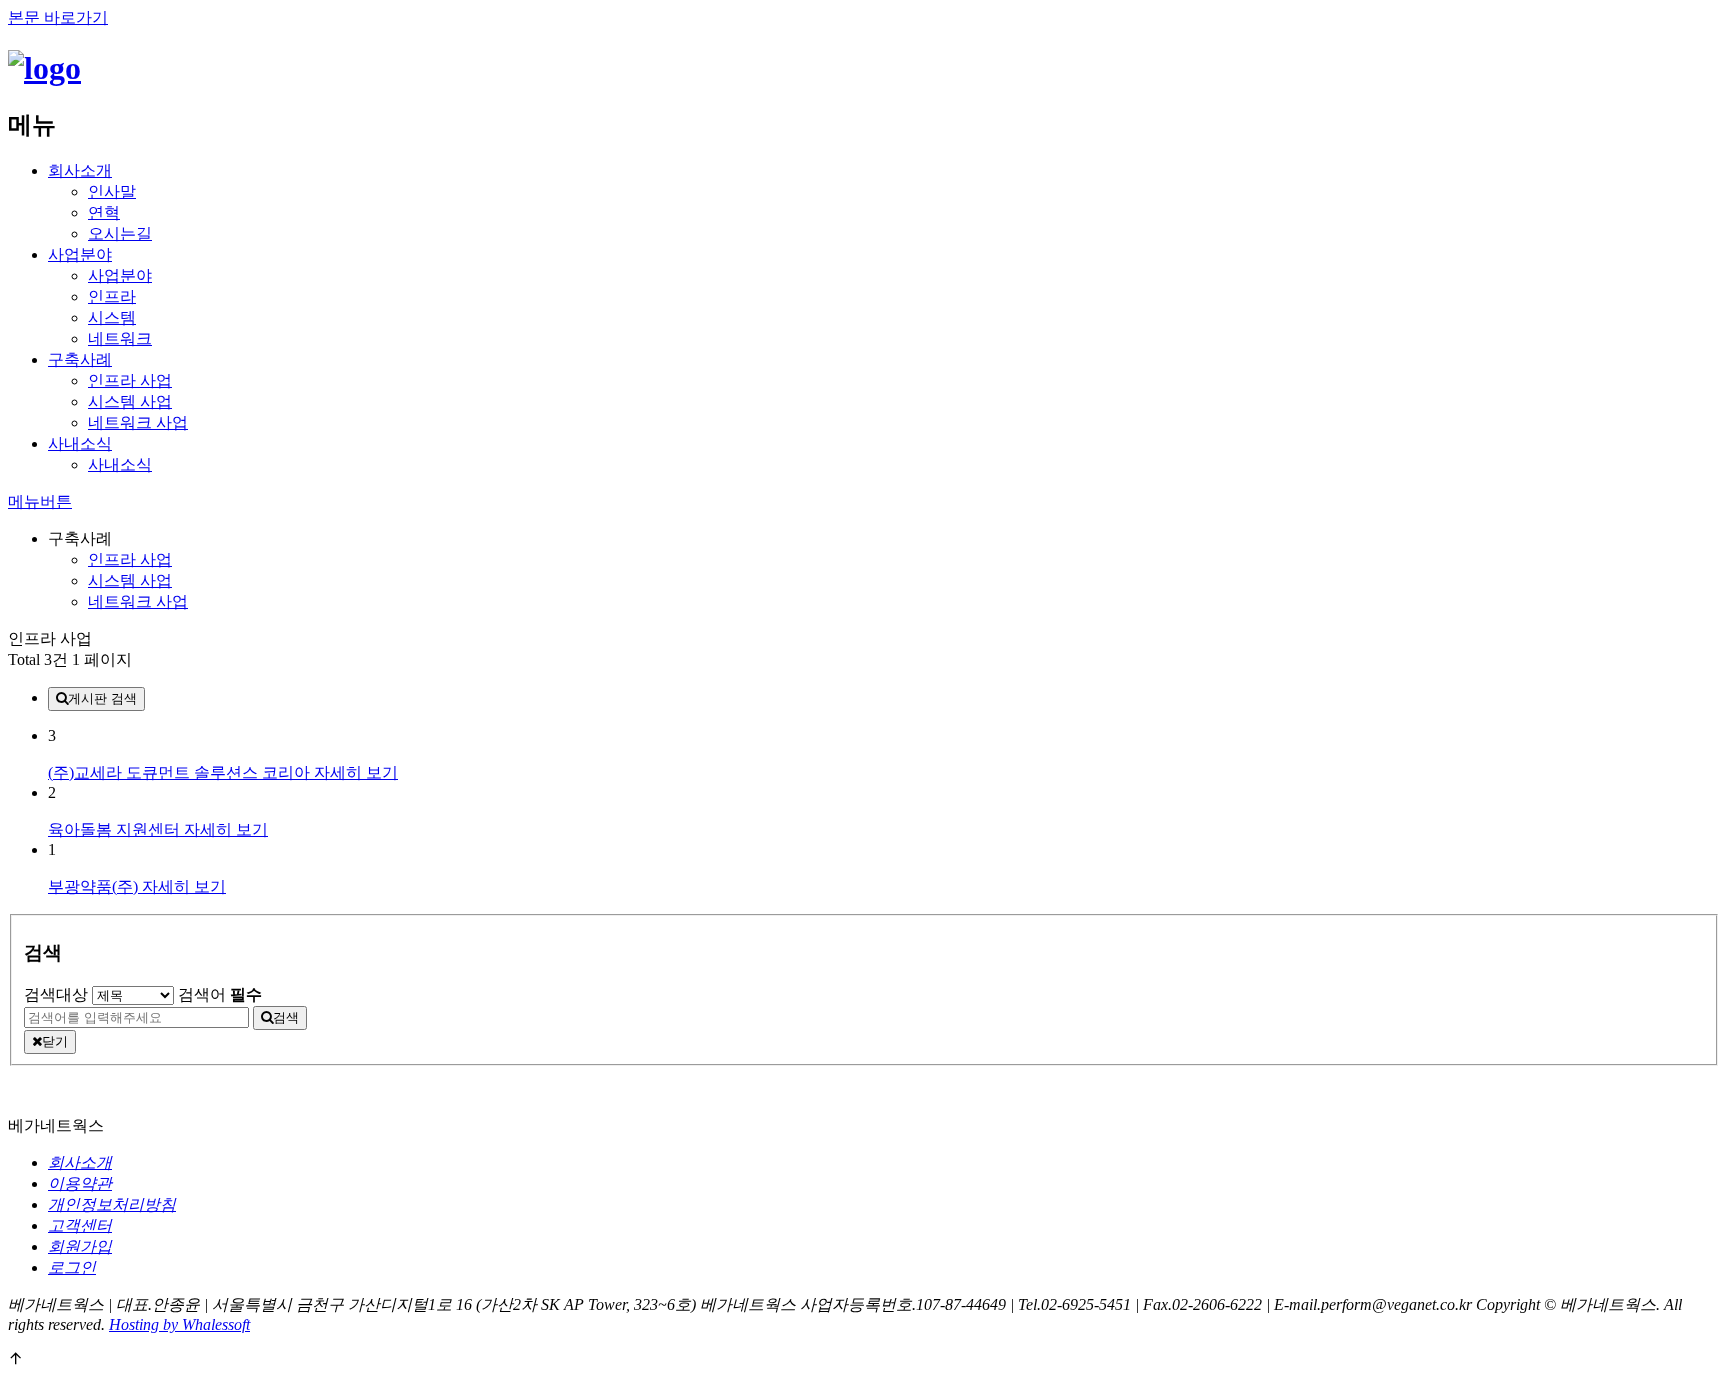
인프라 (112, 296)
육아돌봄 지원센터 (116, 829)
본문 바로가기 (58, 17)
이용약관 (80, 1183)
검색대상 (56, 994)
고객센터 (80, 1225)
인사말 (112, 191)
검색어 (220, 994)
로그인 (72, 1267)
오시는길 (120, 233)
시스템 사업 (130, 401)
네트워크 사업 (138, 422)
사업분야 (80, 254)
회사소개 (80, 170)
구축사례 (80, 359)
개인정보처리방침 (112, 1204)
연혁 (104, 212)
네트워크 (120, 338)
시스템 (112, 317)
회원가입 (80, 1246)
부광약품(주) (95, 886)
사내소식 (80, 443)
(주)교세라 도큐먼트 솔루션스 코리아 (181, 772)
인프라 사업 (130, 380)
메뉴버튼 (40, 501)
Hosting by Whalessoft (179, 1324)
